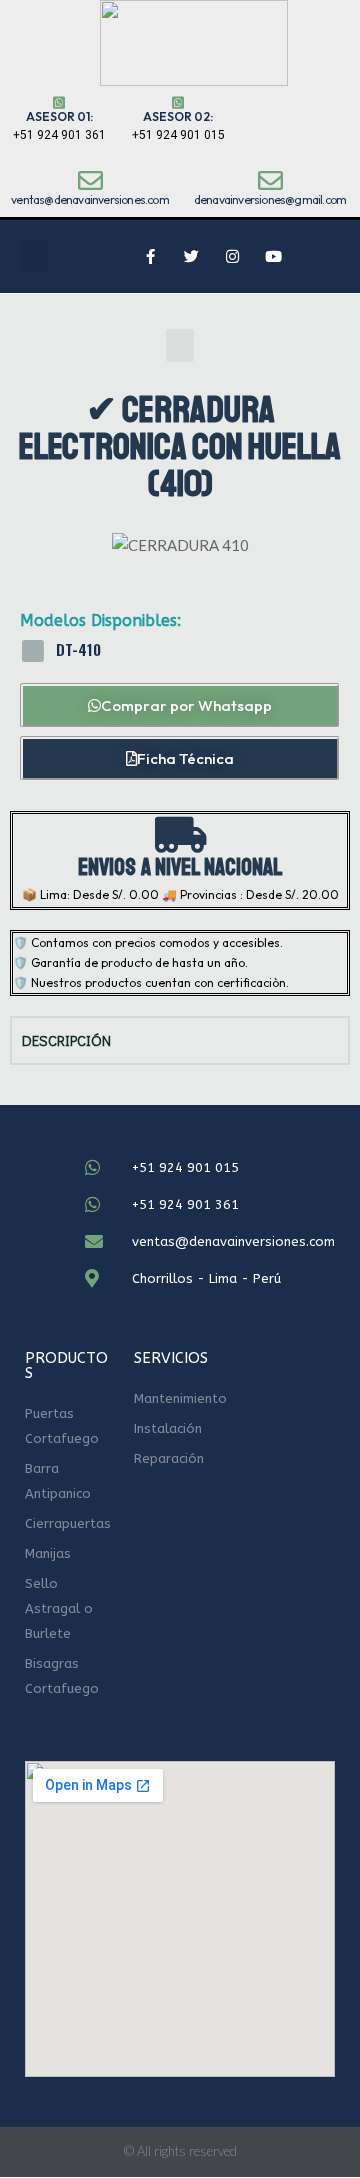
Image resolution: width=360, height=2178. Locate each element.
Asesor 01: (59, 116)
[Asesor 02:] (178, 103)
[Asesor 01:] (59, 103)
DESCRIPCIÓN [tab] (66, 1040)
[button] (34, 256)
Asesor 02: (178, 116)
